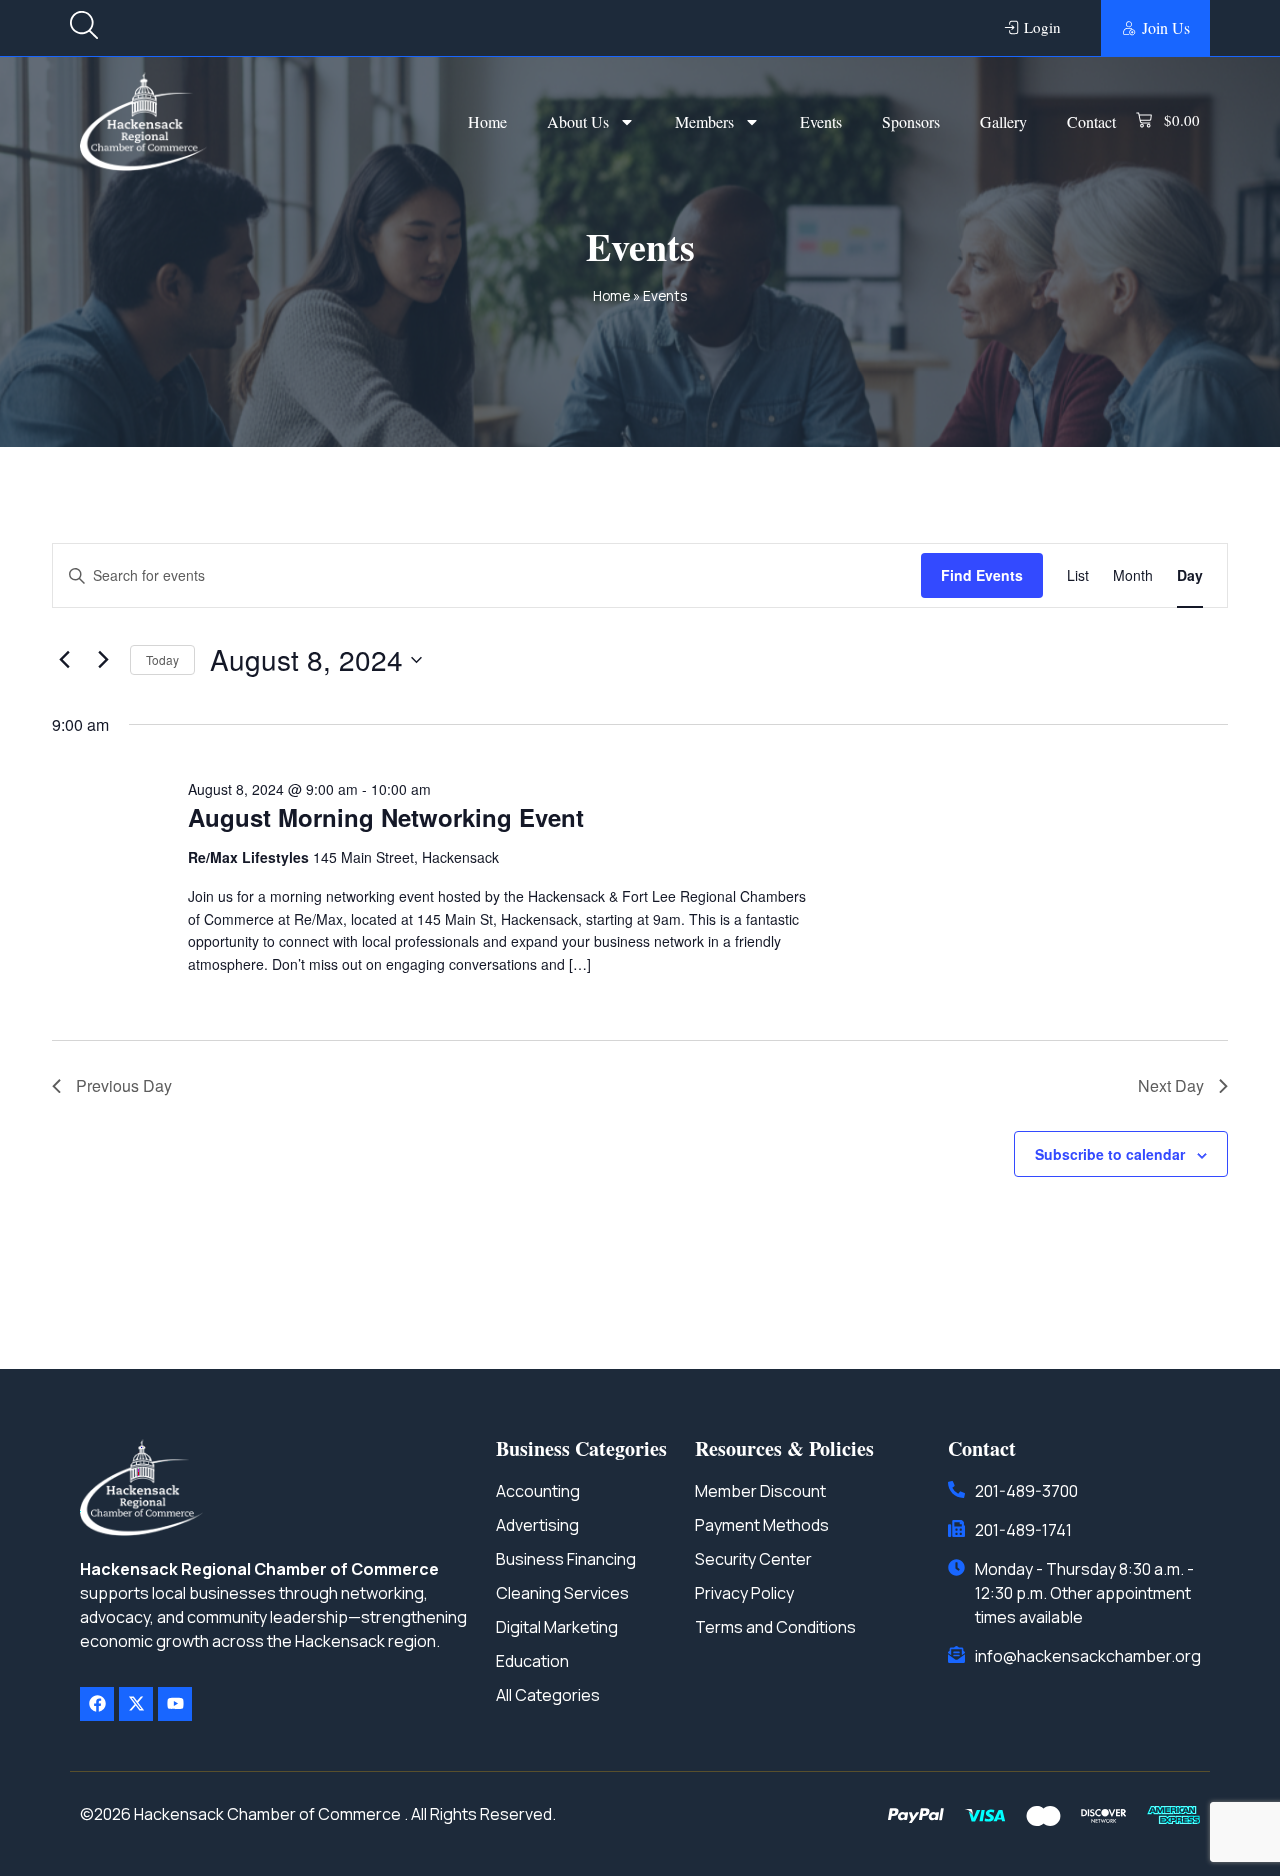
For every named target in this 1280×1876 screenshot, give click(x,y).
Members (704, 121)
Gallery (1003, 121)
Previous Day (124, 1085)
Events (821, 121)
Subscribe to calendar (1110, 1154)
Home (487, 121)
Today (162, 659)
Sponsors (911, 121)
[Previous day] (64, 660)
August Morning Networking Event (386, 817)
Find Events (982, 575)
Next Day (1171, 1085)
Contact (1091, 121)
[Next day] (103, 660)
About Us (578, 121)
